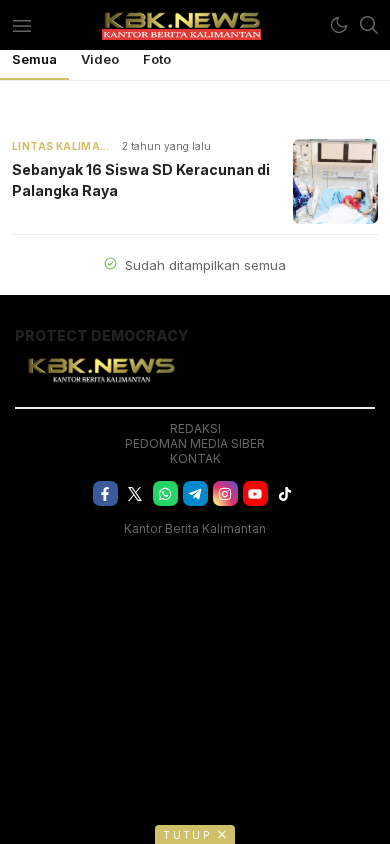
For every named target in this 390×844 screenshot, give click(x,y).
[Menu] (21, 25)
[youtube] (255, 493)
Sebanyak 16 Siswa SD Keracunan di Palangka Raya (141, 180)
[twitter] (135, 493)
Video (100, 59)
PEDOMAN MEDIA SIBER (195, 443)
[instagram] (225, 493)
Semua (34, 59)
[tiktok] (285, 493)
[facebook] (105, 493)
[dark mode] (339, 25)
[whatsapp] (165, 493)
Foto (157, 59)
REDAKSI (195, 428)
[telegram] (195, 493)
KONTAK (195, 458)
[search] (369, 25)
